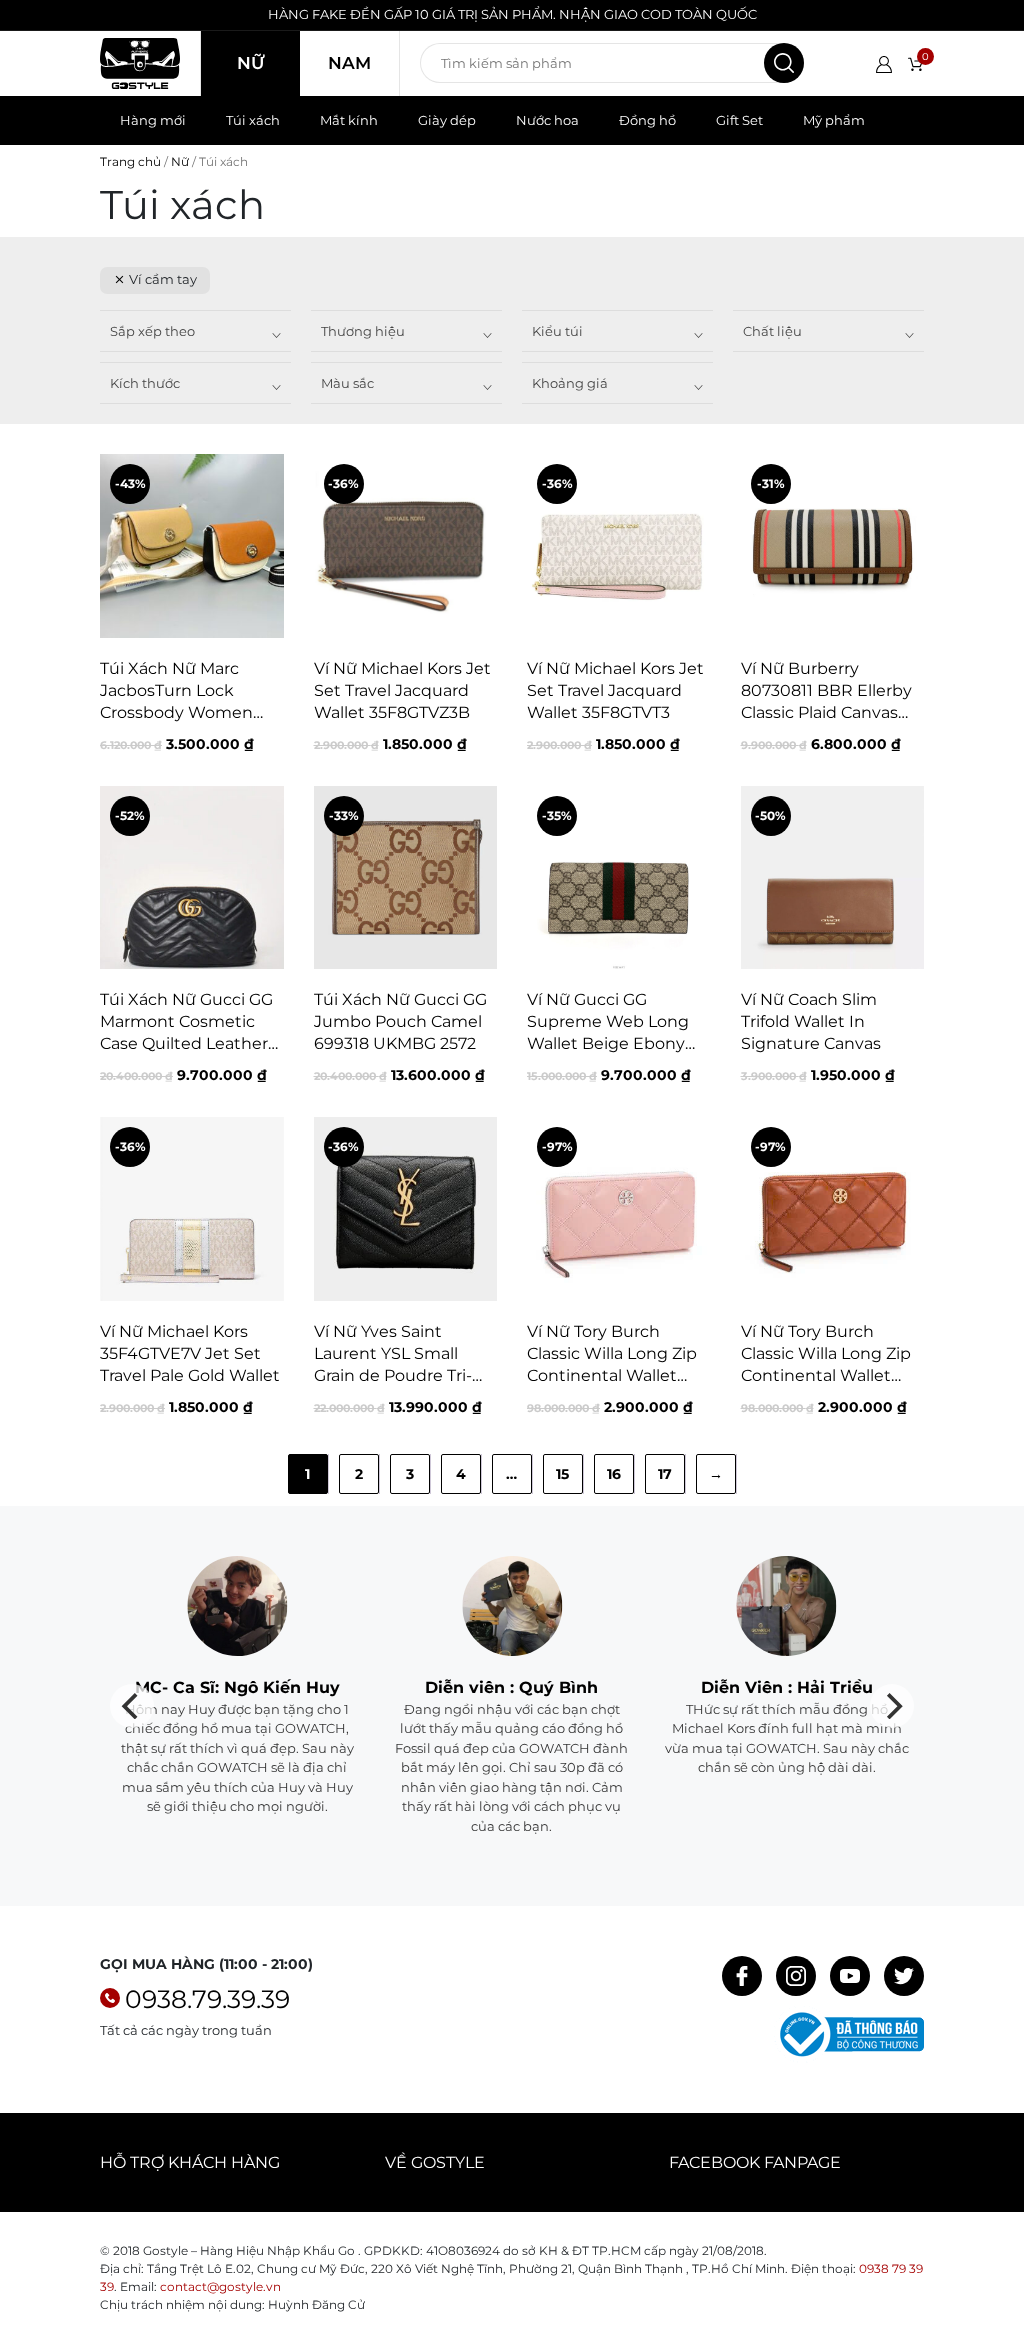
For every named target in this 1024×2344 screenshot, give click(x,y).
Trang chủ (130, 161)
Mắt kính (349, 120)
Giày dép (447, 120)
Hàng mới (153, 120)
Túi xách (253, 120)
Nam (349, 63)
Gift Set (739, 120)
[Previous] (132, 1706)
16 (614, 1474)
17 (665, 1474)
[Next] (892, 1706)
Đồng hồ (647, 120)
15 (562, 1474)
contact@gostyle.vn (220, 2286)
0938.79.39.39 (207, 1999)
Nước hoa (547, 120)
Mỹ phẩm (834, 120)
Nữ (250, 63)
